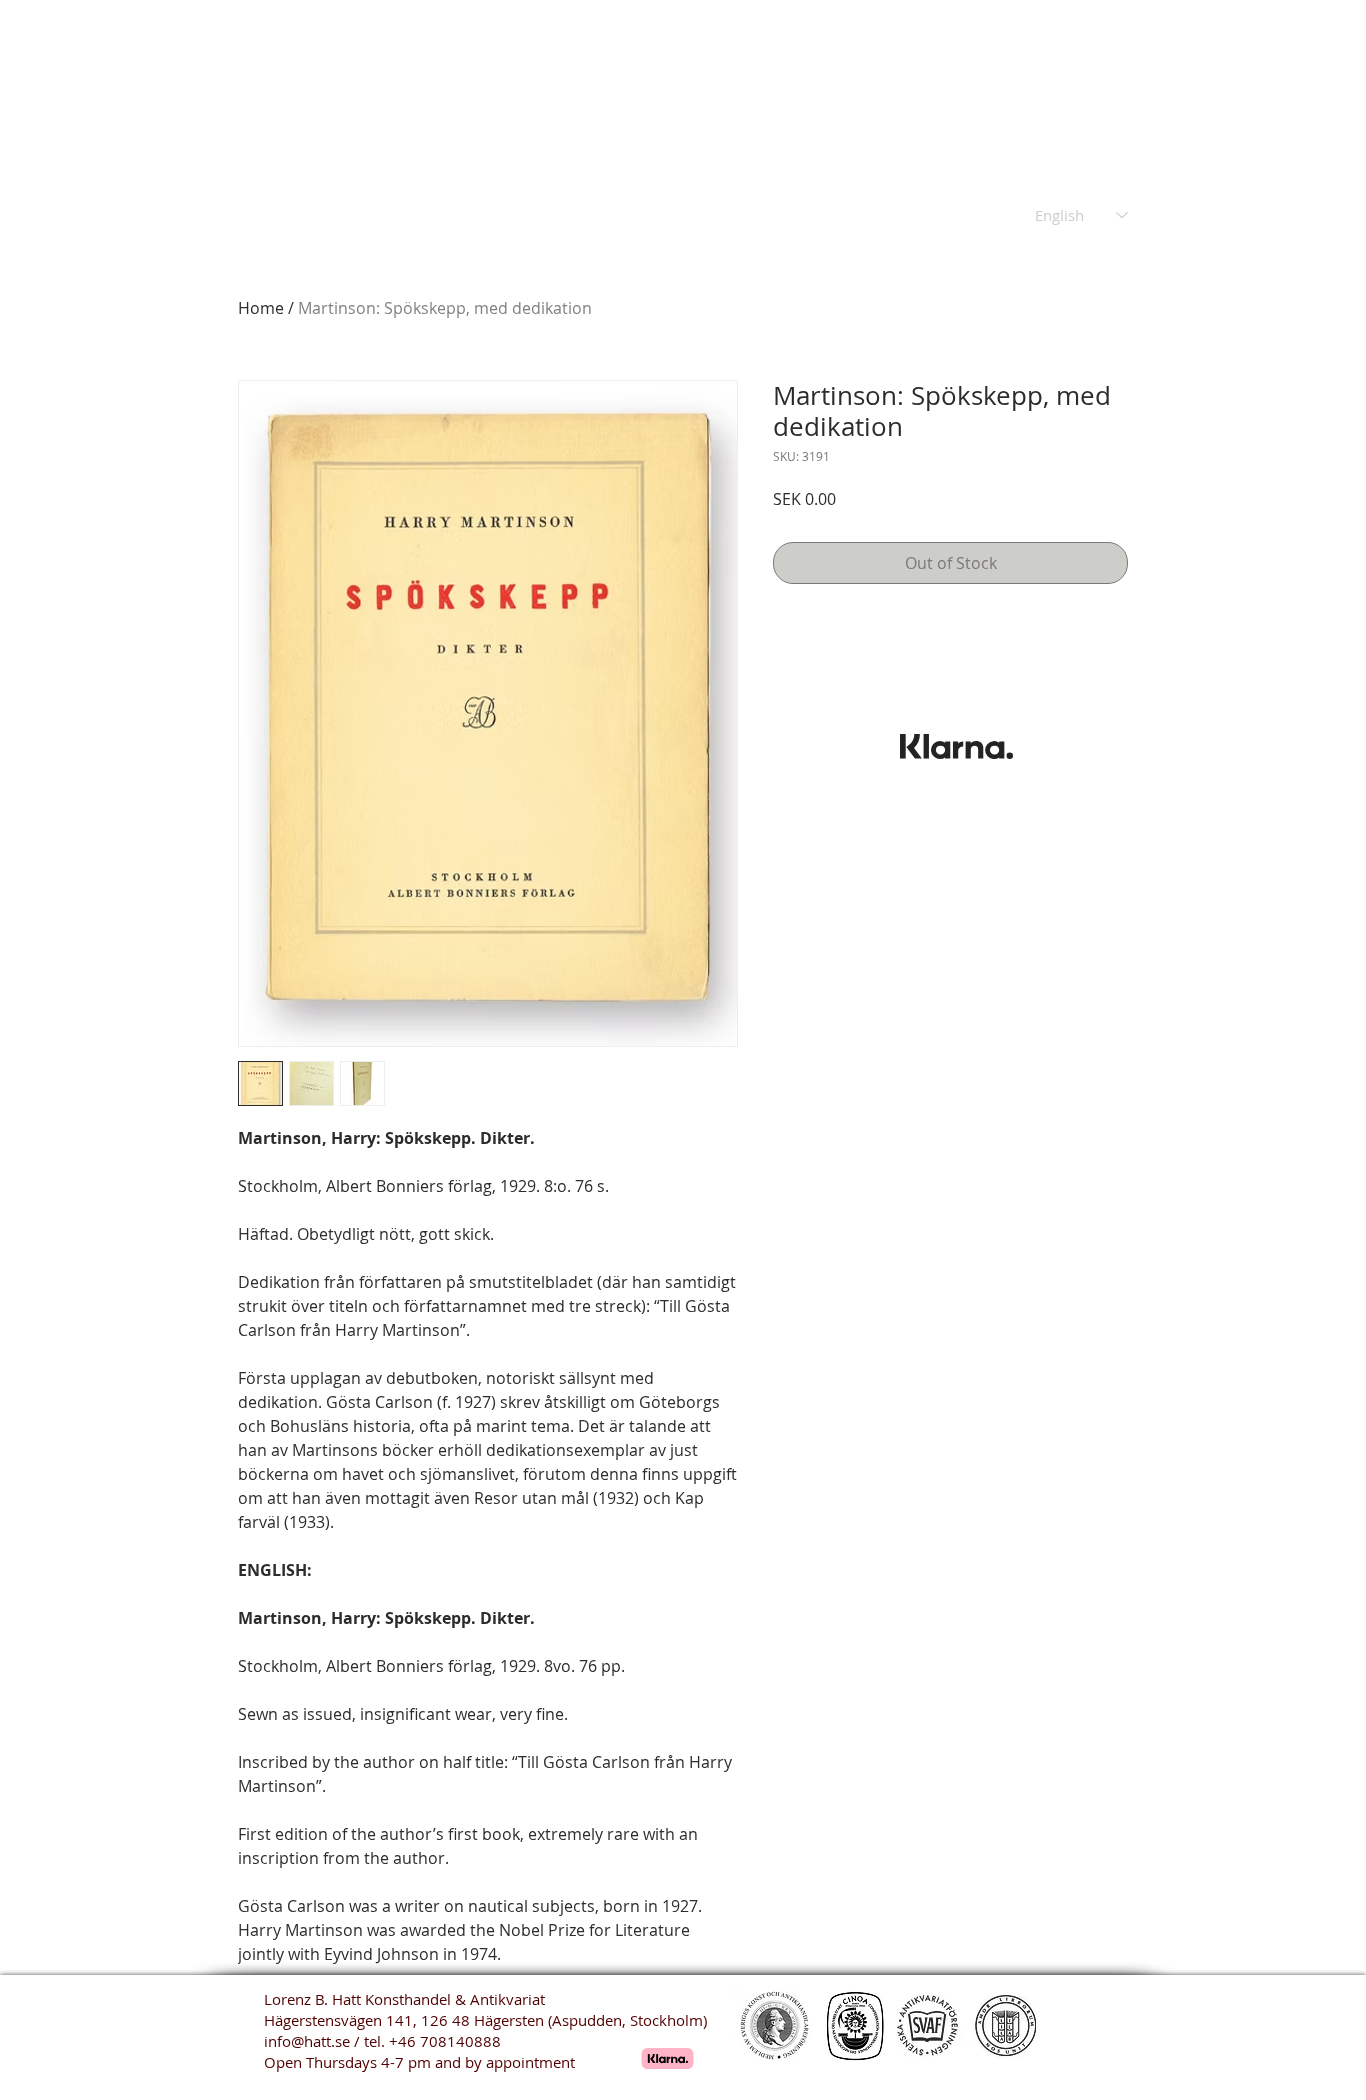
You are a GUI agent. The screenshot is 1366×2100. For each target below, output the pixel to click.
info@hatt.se (307, 2041)
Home (261, 308)
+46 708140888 (445, 2041)
